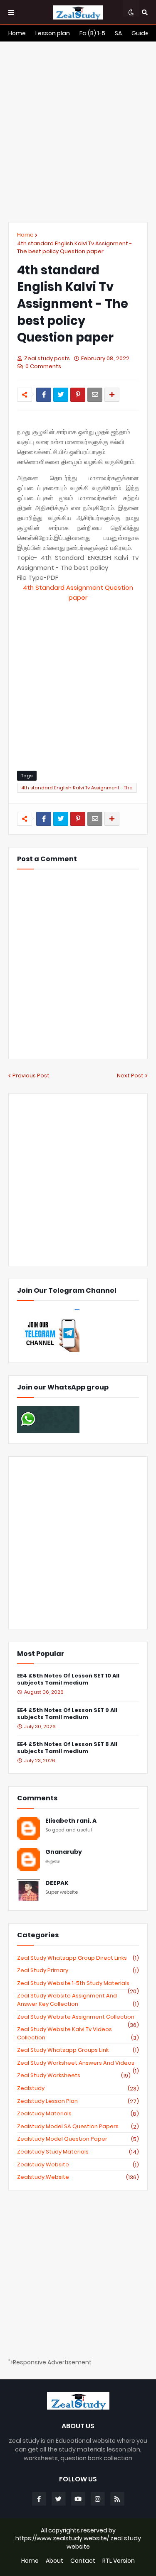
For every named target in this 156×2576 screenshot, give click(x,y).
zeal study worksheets (74, 2075)
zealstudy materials (78, 2114)
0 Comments (43, 366)
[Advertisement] (78, 132)
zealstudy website (78, 2165)
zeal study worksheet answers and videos (78, 2063)
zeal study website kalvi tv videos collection (78, 2033)
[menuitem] (17, 33)
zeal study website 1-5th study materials (78, 1983)
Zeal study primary (78, 1970)
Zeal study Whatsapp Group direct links (78, 1958)
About (54, 2561)
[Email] (95, 395)
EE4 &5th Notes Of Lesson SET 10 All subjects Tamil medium (68, 1680)
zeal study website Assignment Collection (78, 2017)
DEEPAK (57, 1883)
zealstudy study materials (78, 2152)
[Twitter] (61, 395)
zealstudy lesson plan (78, 2101)
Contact (83, 2561)
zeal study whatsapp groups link (78, 2050)
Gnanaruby (64, 1852)
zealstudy (78, 2088)
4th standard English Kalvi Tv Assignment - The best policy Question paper (74, 248)
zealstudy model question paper (78, 2139)
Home (25, 235)
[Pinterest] (78, 395)
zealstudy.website (78, 2177)
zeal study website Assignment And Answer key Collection (78, 2000)
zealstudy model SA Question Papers (78, 2127)
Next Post (130, 1076)
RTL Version (119, 2561)
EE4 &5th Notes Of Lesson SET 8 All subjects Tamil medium (67, 1748)
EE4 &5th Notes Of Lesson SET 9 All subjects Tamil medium (67, 1714)
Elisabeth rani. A (71, 1821)
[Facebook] (44, 395)
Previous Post (31, 1076)
